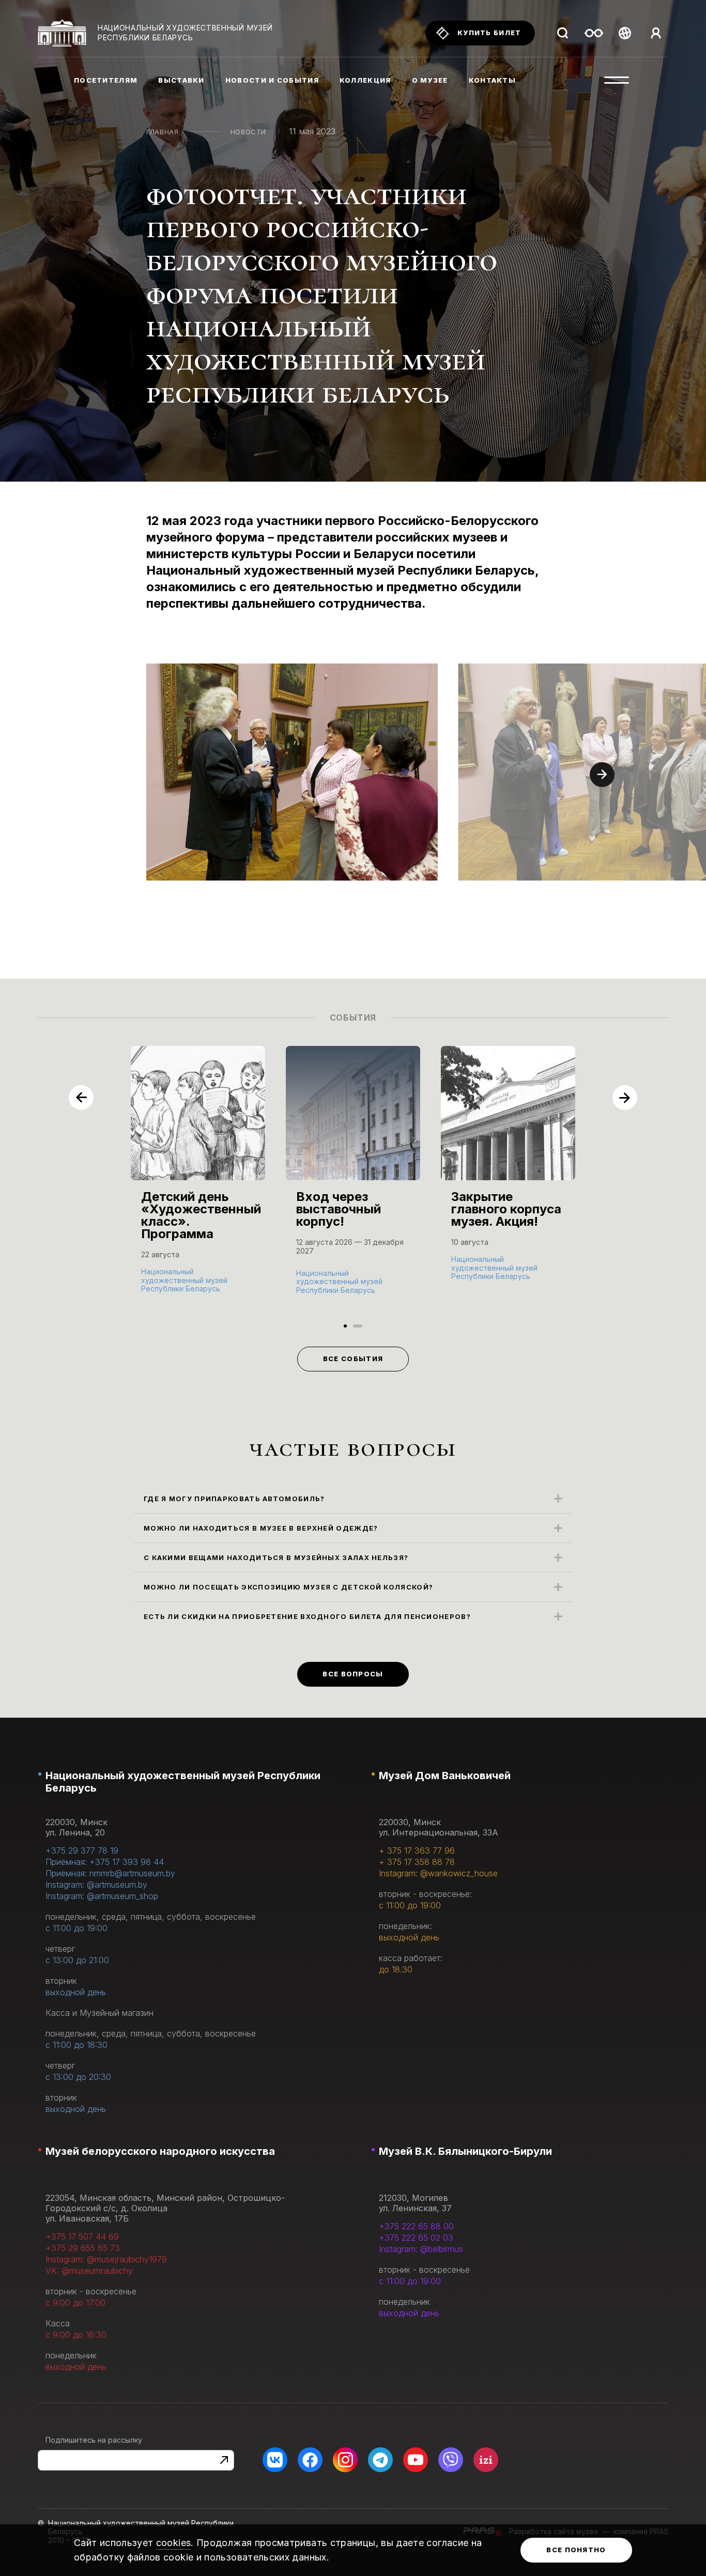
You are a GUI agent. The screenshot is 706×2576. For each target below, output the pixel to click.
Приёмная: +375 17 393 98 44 (105, 1862)
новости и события (272, 80)
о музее (430, 80)
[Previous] (81, 1098)
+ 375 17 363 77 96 (417, 1850)
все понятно (576, 2550)
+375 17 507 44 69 (82, 2236)
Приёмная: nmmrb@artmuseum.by (110, 1873)
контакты (492, 80)
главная (163, 132)
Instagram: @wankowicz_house (438, 1873)
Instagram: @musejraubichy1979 (106, 2259)
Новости (249, 132)
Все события (353, 1359)
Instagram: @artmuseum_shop (102, 1896)
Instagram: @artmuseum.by (96, 1885)
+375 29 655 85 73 (83, 2248)
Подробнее (167, 1288)
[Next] (602, 775)
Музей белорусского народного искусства (160, 2151)
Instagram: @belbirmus (421, 2249)
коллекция (365, 80)
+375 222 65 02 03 (416, 2238)
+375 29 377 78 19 (82, 1850)
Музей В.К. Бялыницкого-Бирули (465, 2151)
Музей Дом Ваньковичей (445, 1776)
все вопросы (353, 1674)
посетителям (106, 80)
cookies (174, 2543)
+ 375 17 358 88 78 (417, 1862)
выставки (181, 80)
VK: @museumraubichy (89, 2271)
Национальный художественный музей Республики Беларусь (183, 1782)
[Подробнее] (198, 1180)
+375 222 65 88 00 (416, 2226)
